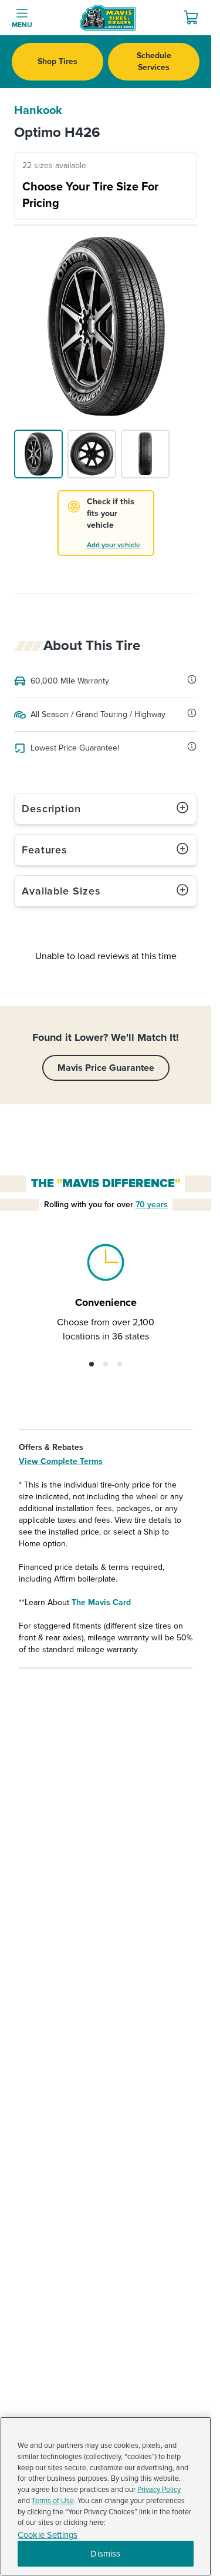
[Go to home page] (108, 18)
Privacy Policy (159, 2490)
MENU (22, 25)
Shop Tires (57, 61)
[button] (92, 1364)
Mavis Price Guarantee (106, 1068)
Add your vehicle (114, 545)
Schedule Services (154, 61)
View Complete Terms (61, 1461)
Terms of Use (53, 2501)
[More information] (192, 679)
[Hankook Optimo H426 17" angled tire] (38, 454)
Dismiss (105, 2554)
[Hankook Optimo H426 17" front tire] (145, 454)
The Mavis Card (101, 1602)
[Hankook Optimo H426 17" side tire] (92, 454)
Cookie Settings (48, 2535)
